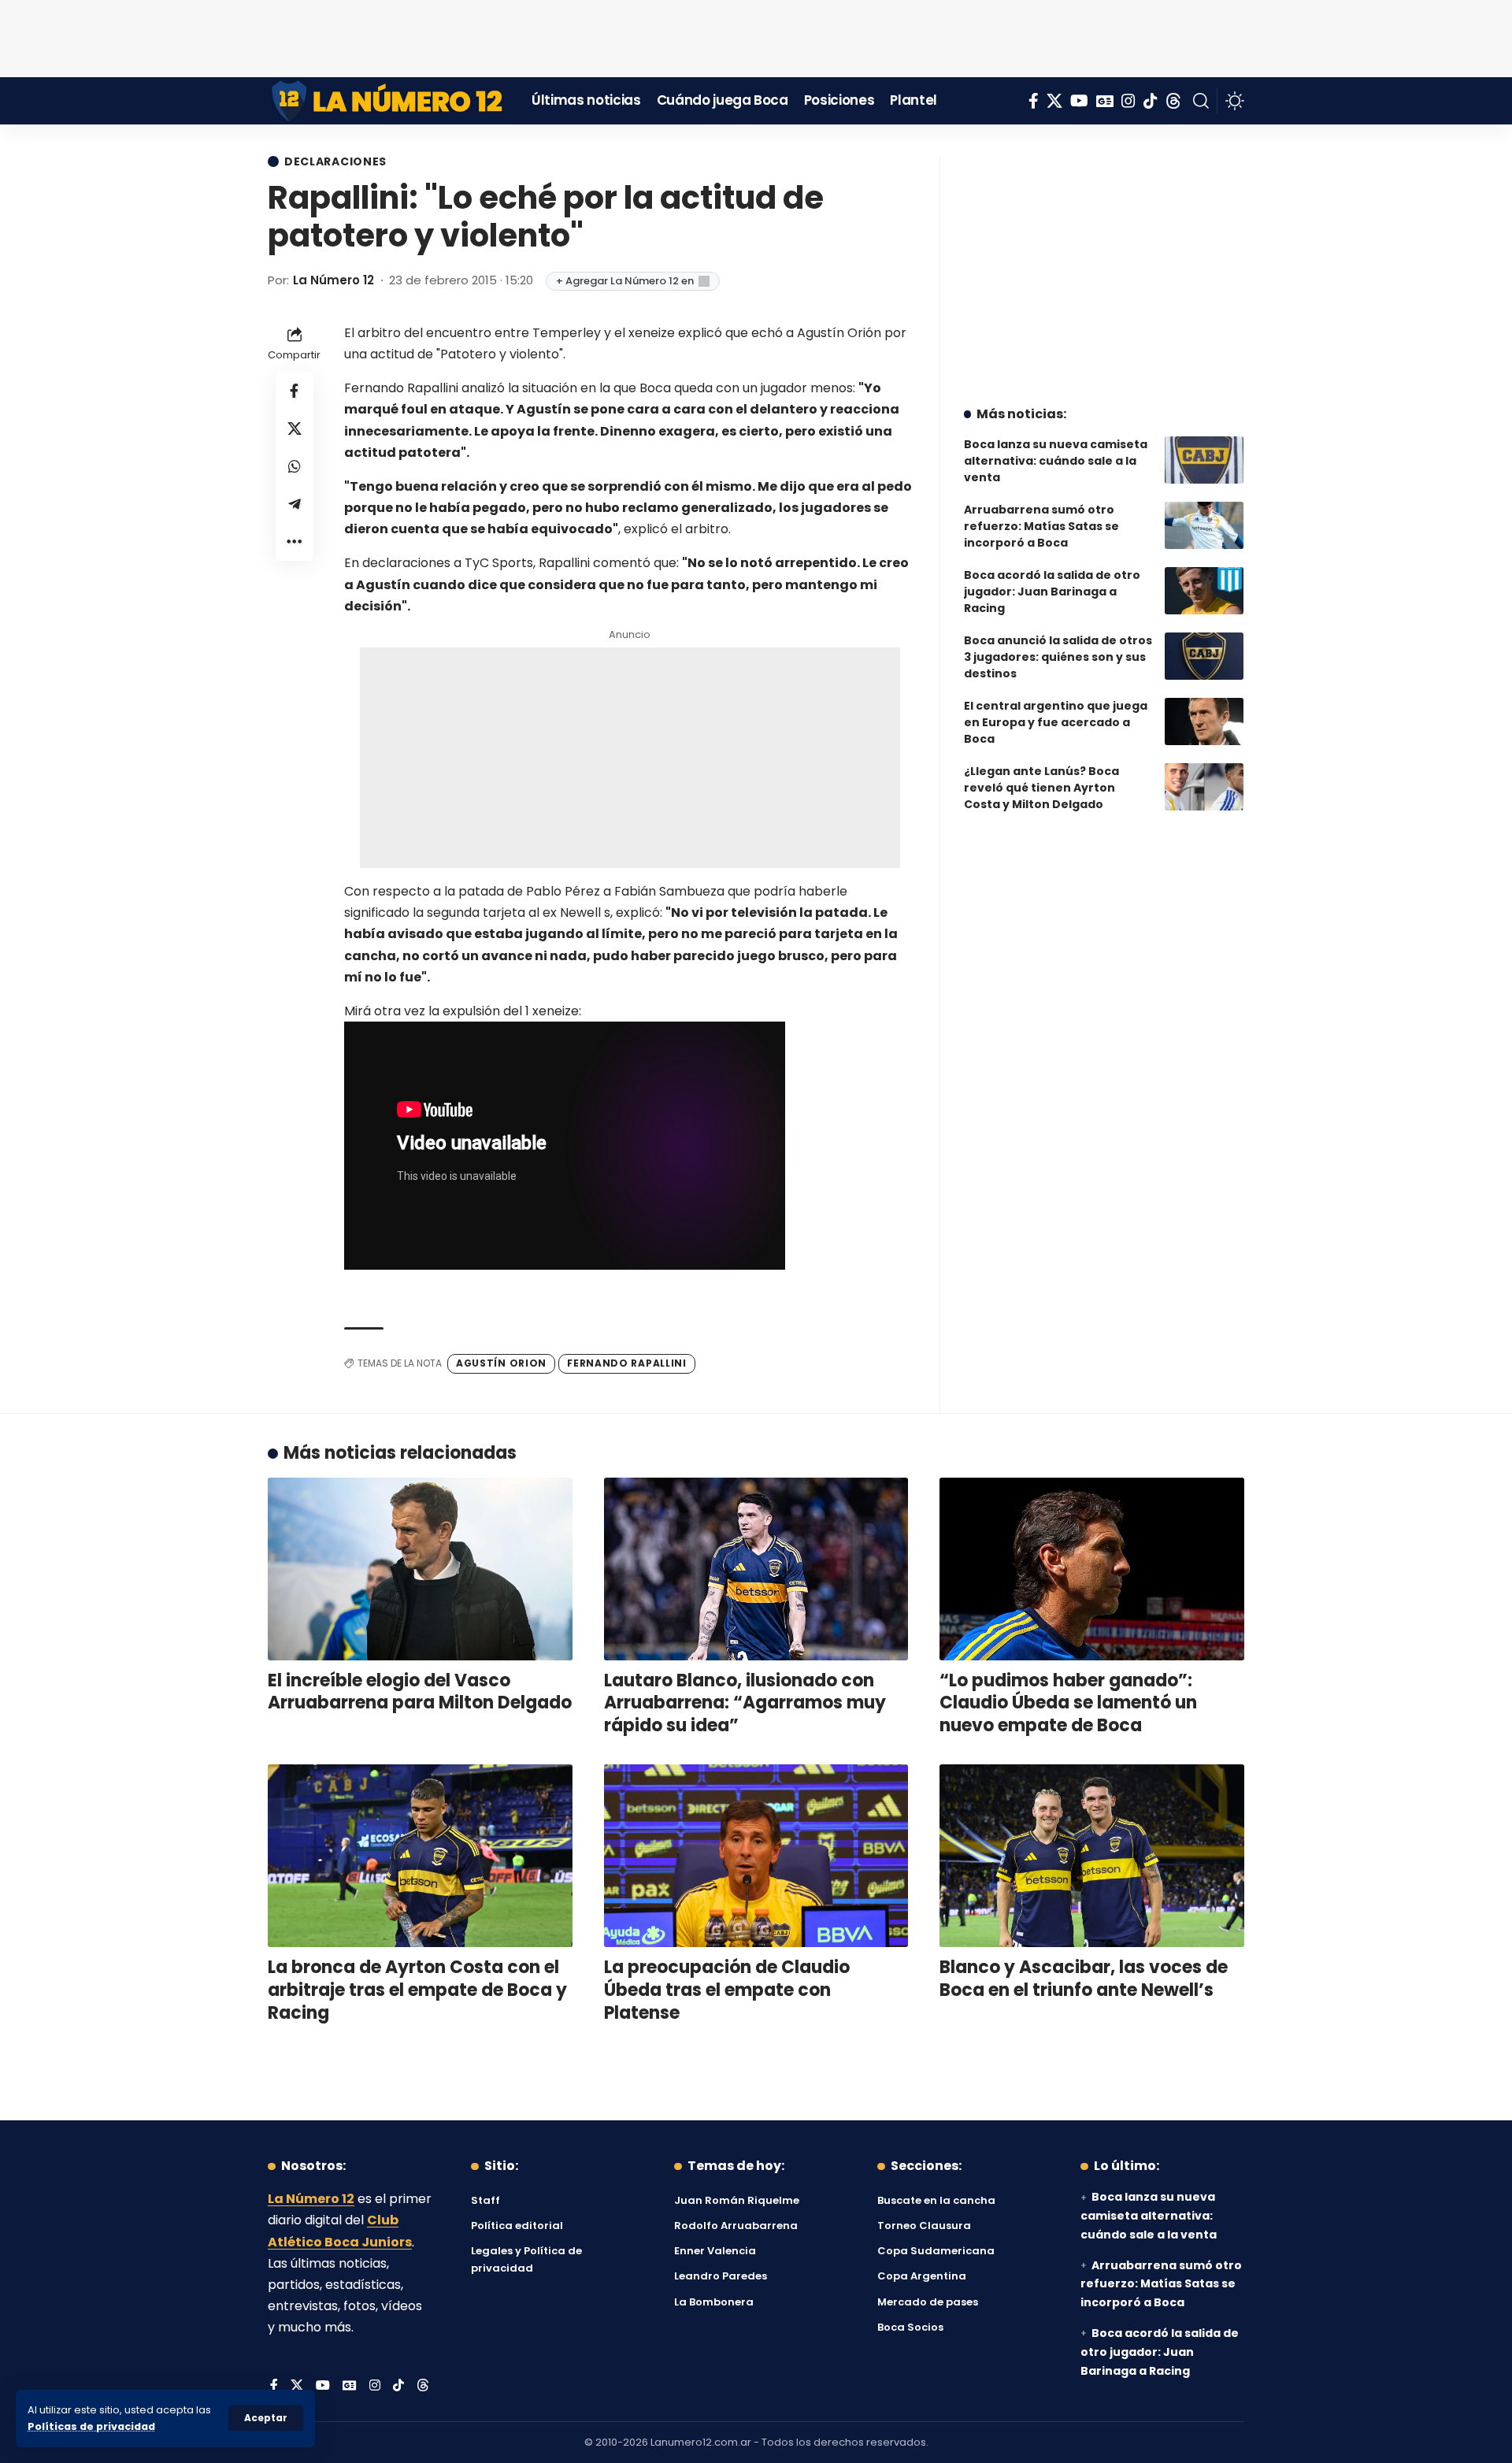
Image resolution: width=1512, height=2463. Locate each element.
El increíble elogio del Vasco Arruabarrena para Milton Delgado (420, 1692)
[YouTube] (1079, 101)
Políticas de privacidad (91, 2426)
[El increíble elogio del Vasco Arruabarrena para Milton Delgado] (420, 1569)
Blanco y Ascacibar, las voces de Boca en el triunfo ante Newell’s (1084, 1979)
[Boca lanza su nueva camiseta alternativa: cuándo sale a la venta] (1204, 460)
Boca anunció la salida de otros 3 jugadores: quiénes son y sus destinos (1058, 657)
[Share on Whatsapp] (295, 466)
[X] (1054, 101)
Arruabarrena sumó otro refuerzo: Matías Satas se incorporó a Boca (1041, 526)
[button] (266, 2418)
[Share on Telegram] (295, 503)
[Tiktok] (1151, 101)
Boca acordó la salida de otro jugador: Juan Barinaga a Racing (1052, 592)
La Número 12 (334, 280)
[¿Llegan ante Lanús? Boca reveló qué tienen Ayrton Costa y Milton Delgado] (1204, 787)
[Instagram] (1128, 101)
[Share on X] (295, 428)
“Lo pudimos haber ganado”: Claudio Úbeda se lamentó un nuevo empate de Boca (1068, 1703)
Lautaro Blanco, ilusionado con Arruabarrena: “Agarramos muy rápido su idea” (745, 1703)
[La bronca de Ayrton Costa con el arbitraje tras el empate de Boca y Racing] (420, 1856)
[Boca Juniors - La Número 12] (388, 101)
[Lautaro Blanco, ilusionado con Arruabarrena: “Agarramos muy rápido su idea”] (756, 1569)
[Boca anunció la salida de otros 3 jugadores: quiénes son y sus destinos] (1204, 656)
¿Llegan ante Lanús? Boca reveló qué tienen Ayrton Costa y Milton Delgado (1041, 788)
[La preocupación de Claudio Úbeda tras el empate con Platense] (756, 1856)
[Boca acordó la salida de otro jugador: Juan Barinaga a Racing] (1204, 591)
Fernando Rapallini (627, 1363)
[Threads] (1173, 101)
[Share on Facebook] (295, 390)
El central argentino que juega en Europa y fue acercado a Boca (1056, 722)
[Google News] (1105, 101)
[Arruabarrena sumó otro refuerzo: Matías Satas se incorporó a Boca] (1204, 525)
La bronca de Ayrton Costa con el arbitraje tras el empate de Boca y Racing (417, 1990)
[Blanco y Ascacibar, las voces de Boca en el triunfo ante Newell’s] (1092, 1856)
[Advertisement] (756, 35)
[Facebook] (1034, 101)
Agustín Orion (501, 1363)
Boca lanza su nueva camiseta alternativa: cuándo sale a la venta (1056, 461)
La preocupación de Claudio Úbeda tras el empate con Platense (727, 1990)
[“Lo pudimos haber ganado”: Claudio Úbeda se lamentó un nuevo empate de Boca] (1092, 1569)
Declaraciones (335, 161)
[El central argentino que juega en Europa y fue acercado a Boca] (1204, 721)
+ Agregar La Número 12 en (625, 281)
